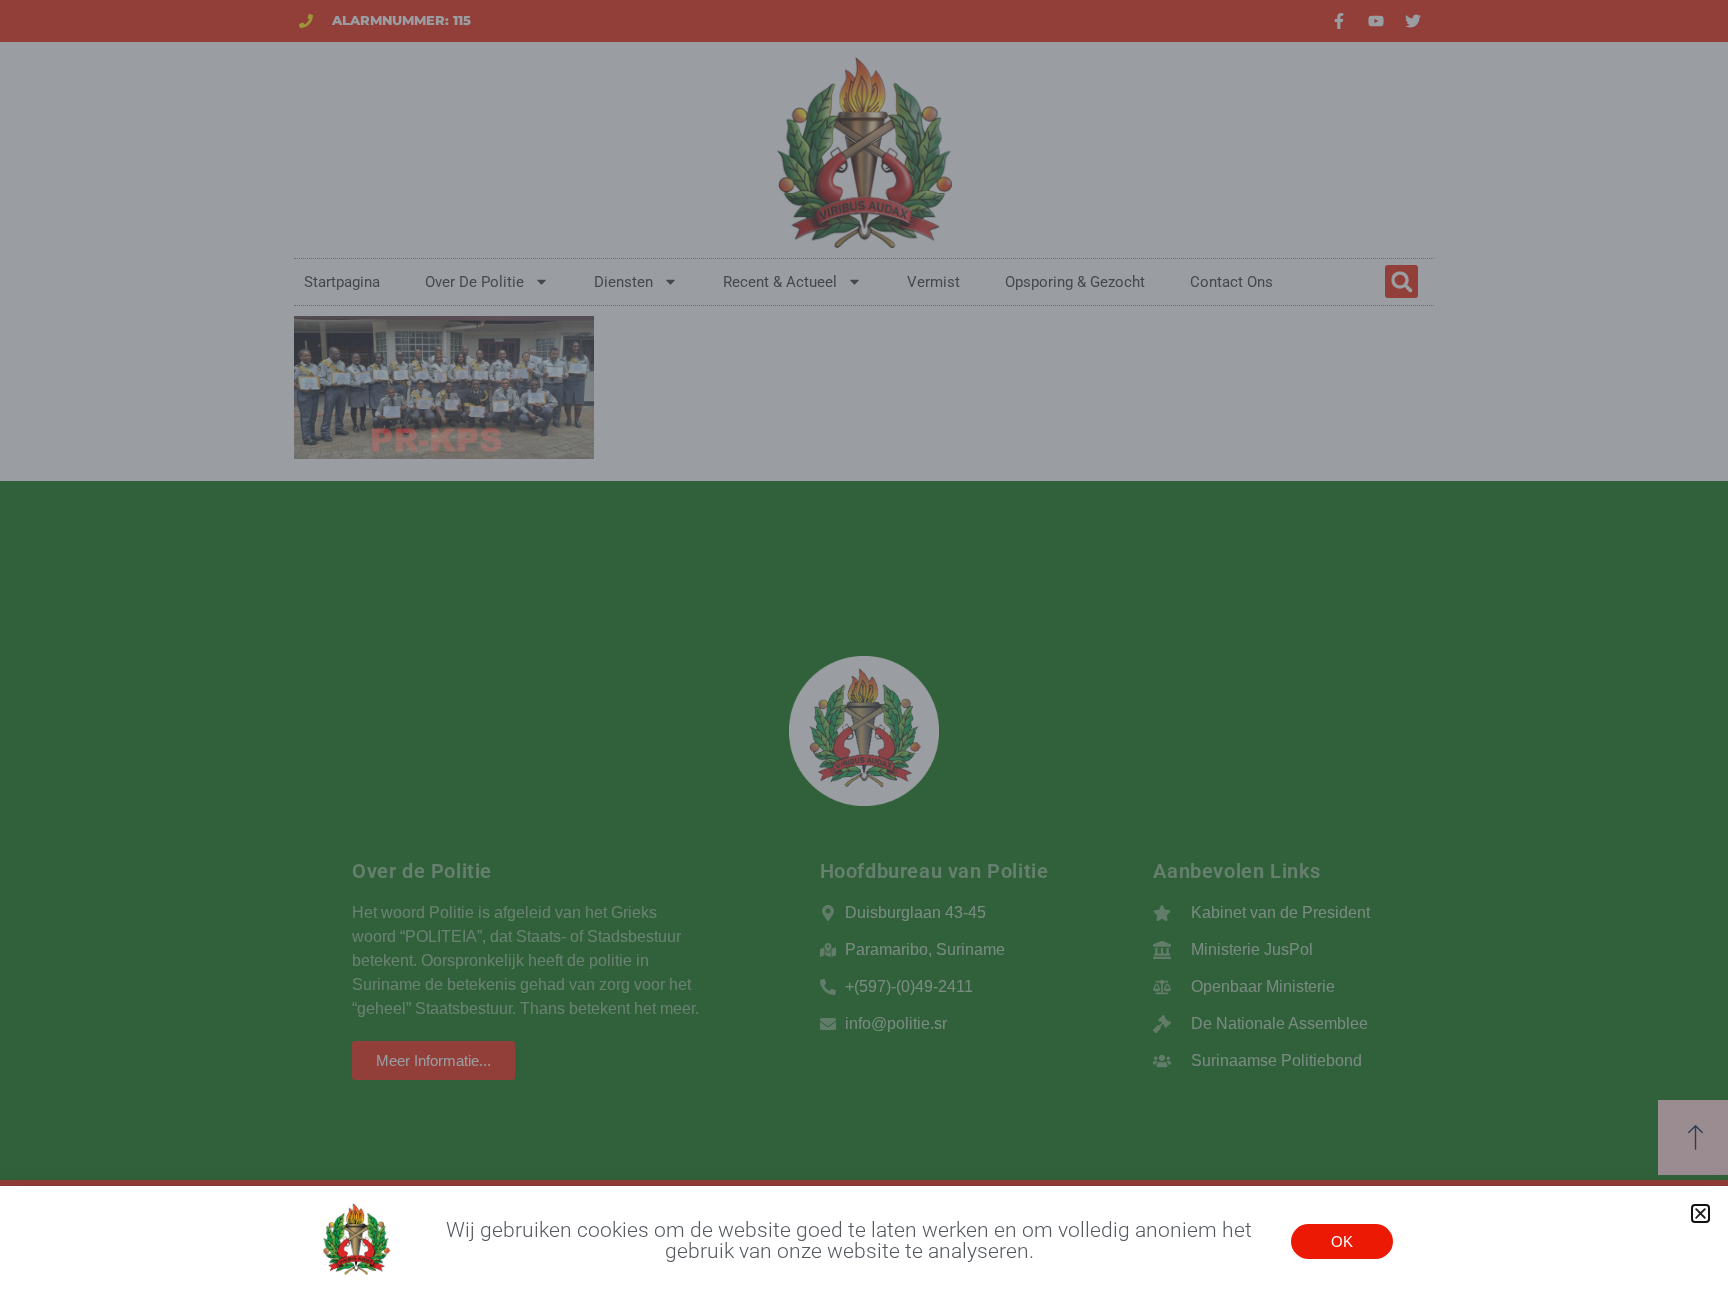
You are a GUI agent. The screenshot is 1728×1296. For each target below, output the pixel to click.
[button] (1700, 1213)
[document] (864, 648)
